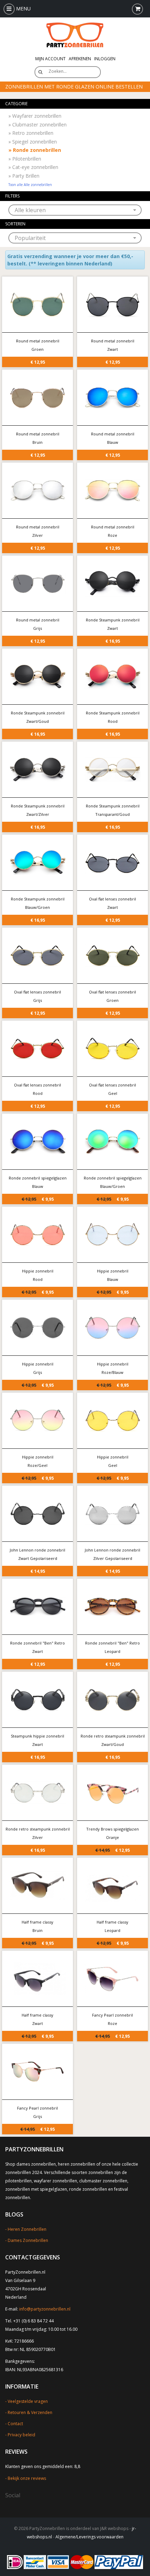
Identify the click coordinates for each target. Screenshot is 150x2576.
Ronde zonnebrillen (35, 150)
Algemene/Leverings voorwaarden (89, 2537)
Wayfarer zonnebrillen (35, 116)
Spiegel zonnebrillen (33, 142)
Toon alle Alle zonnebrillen (30, 185)
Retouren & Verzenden (30, 2412)
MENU (23, 9)
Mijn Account (50, 59)
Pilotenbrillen (25, 159)
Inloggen (105, 59)
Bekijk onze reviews (27, 2478)
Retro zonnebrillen (31, 133)
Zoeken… (58, 71)
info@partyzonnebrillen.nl (45, 2309)
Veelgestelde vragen (28, 2401)
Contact (15, 2424)
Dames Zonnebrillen (28, 2240)
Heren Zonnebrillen (27, 2229)
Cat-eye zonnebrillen (33, 167)
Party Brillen (24, 176)
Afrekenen (80, 59)
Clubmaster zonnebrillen (37, 125)
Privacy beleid (21, 2435)
